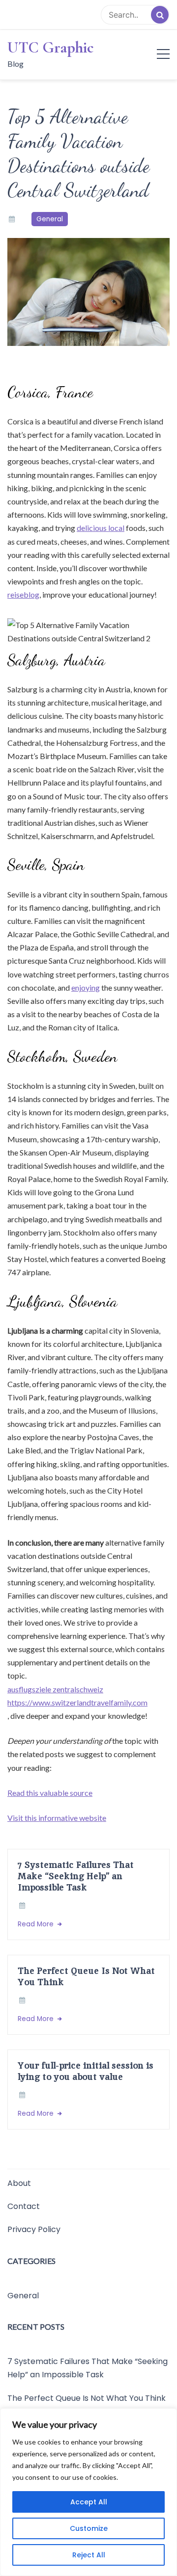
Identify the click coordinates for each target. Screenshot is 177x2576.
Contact (24, 2206)
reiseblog (23, 594)
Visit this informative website (57, 1818)
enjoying (86, 987)
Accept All (89, 2502)
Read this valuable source (50, 1793)
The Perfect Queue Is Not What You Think (86, 1976)
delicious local (101, 528)
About (19, 2183)
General (50, 219)
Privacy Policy (34, 2229)
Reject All (89, 2555)
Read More (37, 1924)
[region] (88, 2492)
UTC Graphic (51, 48)
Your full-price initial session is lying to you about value (86, 2071)
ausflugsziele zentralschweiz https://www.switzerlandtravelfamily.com (77, 1696)
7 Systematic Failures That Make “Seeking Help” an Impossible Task (76, 1876)
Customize (89, 2528)
